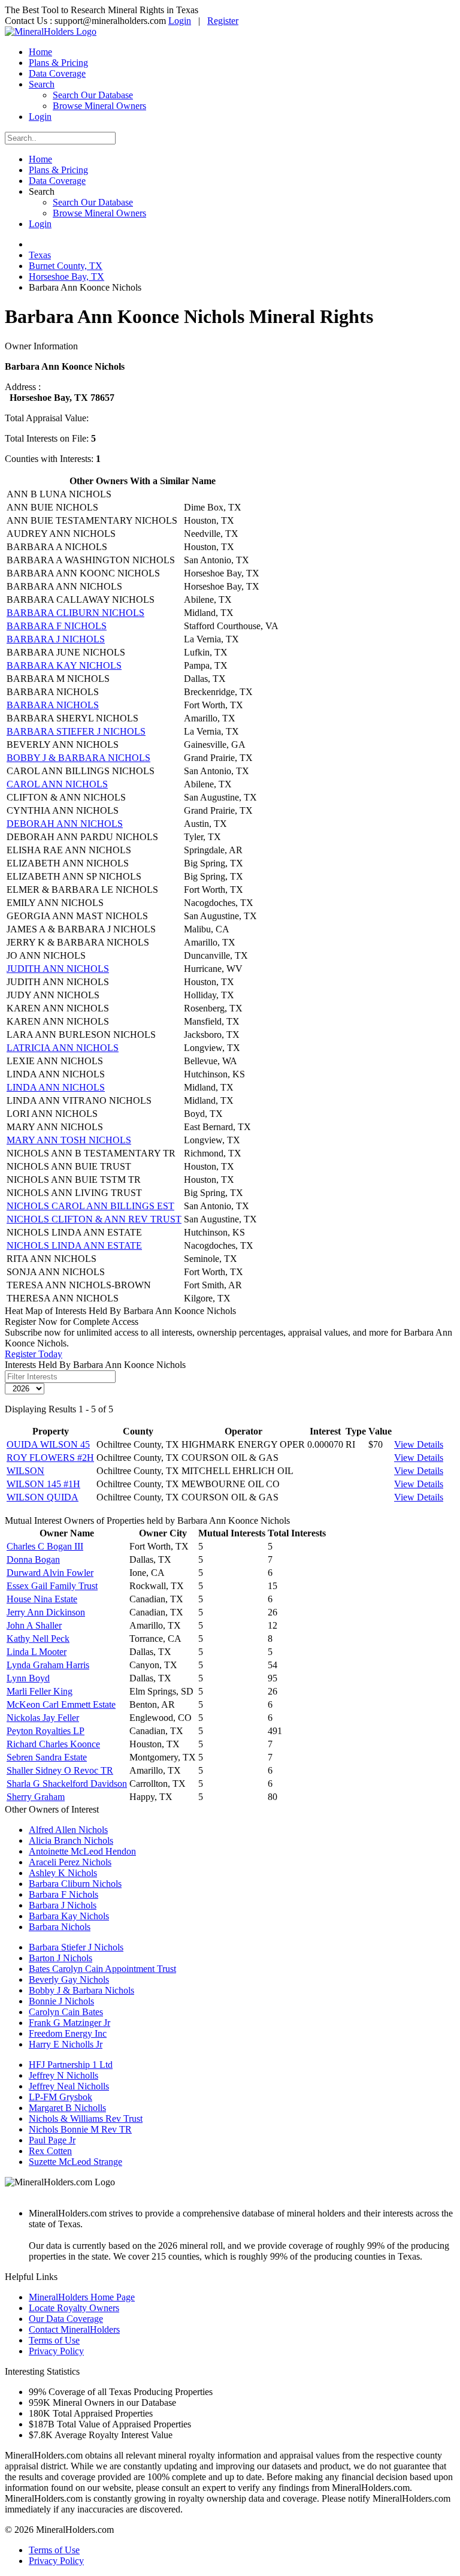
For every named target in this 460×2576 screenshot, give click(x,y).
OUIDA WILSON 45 (48, 1444)
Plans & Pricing (58, 63)
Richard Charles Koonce (53, 1744)
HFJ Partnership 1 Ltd (71, 2065)
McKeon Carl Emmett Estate (61, 1704)
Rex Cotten (50, 2151)
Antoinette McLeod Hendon (82, 1851)
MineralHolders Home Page (82, 2297)
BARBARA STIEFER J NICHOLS (76, 731)
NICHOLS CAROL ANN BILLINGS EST (90, 1206)
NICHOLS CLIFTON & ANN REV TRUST (94, 1219)
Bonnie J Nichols (61, 2001)
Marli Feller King (40, 1691)
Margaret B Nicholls (67, 2108)
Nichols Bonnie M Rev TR (80, 2129)
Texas (40, 255)
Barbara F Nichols (63, 1894)
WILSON (25, 1471)
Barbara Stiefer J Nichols (76, 1947)
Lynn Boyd (28, 1678)
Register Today (34, 1354)
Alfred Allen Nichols (68, 1830)
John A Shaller (34, 1625)
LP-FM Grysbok (60, 2097)
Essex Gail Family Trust (52, 1586)
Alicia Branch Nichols (71, 1840)
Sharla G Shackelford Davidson (67, 1784)
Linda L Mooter (37, 1652)
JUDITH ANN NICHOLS (58, 969)
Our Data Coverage (66, 2319)
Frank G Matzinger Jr (69, 2023)
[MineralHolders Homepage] (51, 31)
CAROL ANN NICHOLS (57, 784)
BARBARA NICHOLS (53, 705)
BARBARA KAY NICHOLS (64, 665)
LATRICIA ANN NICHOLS (63, 1048)
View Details (419, 1444)
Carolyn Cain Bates (66, 2012)
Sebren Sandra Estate (47, 1757)
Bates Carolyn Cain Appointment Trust (102, 1969)
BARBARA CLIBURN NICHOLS (75, 613)
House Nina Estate (42, 1599)
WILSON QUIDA (43, 1497)
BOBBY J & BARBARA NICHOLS (78, 758)
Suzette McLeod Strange (75, 2162)
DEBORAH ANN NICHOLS (65, 824)
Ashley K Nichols (63, 1873)
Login (180, 21)
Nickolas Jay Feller (43, 1718)
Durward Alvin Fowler (50, 1573)
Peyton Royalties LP (46, 1731)
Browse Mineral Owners (99, 106)
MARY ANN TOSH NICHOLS (69, 1140)
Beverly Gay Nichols (69, 1979)
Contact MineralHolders (74, 2329)
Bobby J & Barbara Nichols (81, 1990)
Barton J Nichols (60, 1958)
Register (223, 21)
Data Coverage (57, 73)
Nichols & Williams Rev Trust (86, 2119)
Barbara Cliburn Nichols (75, 1884)
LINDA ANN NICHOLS (56, 1087)
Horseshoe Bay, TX (66, 277)
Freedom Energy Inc (68, 2033)
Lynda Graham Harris (48, 1665)
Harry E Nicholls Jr (66, 2044)
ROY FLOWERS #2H (50, 1458)
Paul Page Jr (52, 2140)
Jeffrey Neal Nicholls (69, 2086)
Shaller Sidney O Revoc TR (60, 1770)
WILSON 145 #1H (43, 1484)
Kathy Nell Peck (38, 1639)
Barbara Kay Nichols (69, 1916)
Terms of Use (54, 2340)
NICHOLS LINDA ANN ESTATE (74, 1245)
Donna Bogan (33, 1559)
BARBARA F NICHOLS (57, 626)
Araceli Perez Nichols (70, 1862)
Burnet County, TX (66, 266)
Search (42, 84)
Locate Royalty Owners (74, 2308)
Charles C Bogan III (45, 1546)
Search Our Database (93, 95)
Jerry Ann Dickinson (46, 1612)
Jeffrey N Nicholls (63, 2075)
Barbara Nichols (60, 1927)
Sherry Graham (36, 1797)
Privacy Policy (56, 2351)
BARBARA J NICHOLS (56, 639)
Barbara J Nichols (63, 1905)
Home (40, 52)
